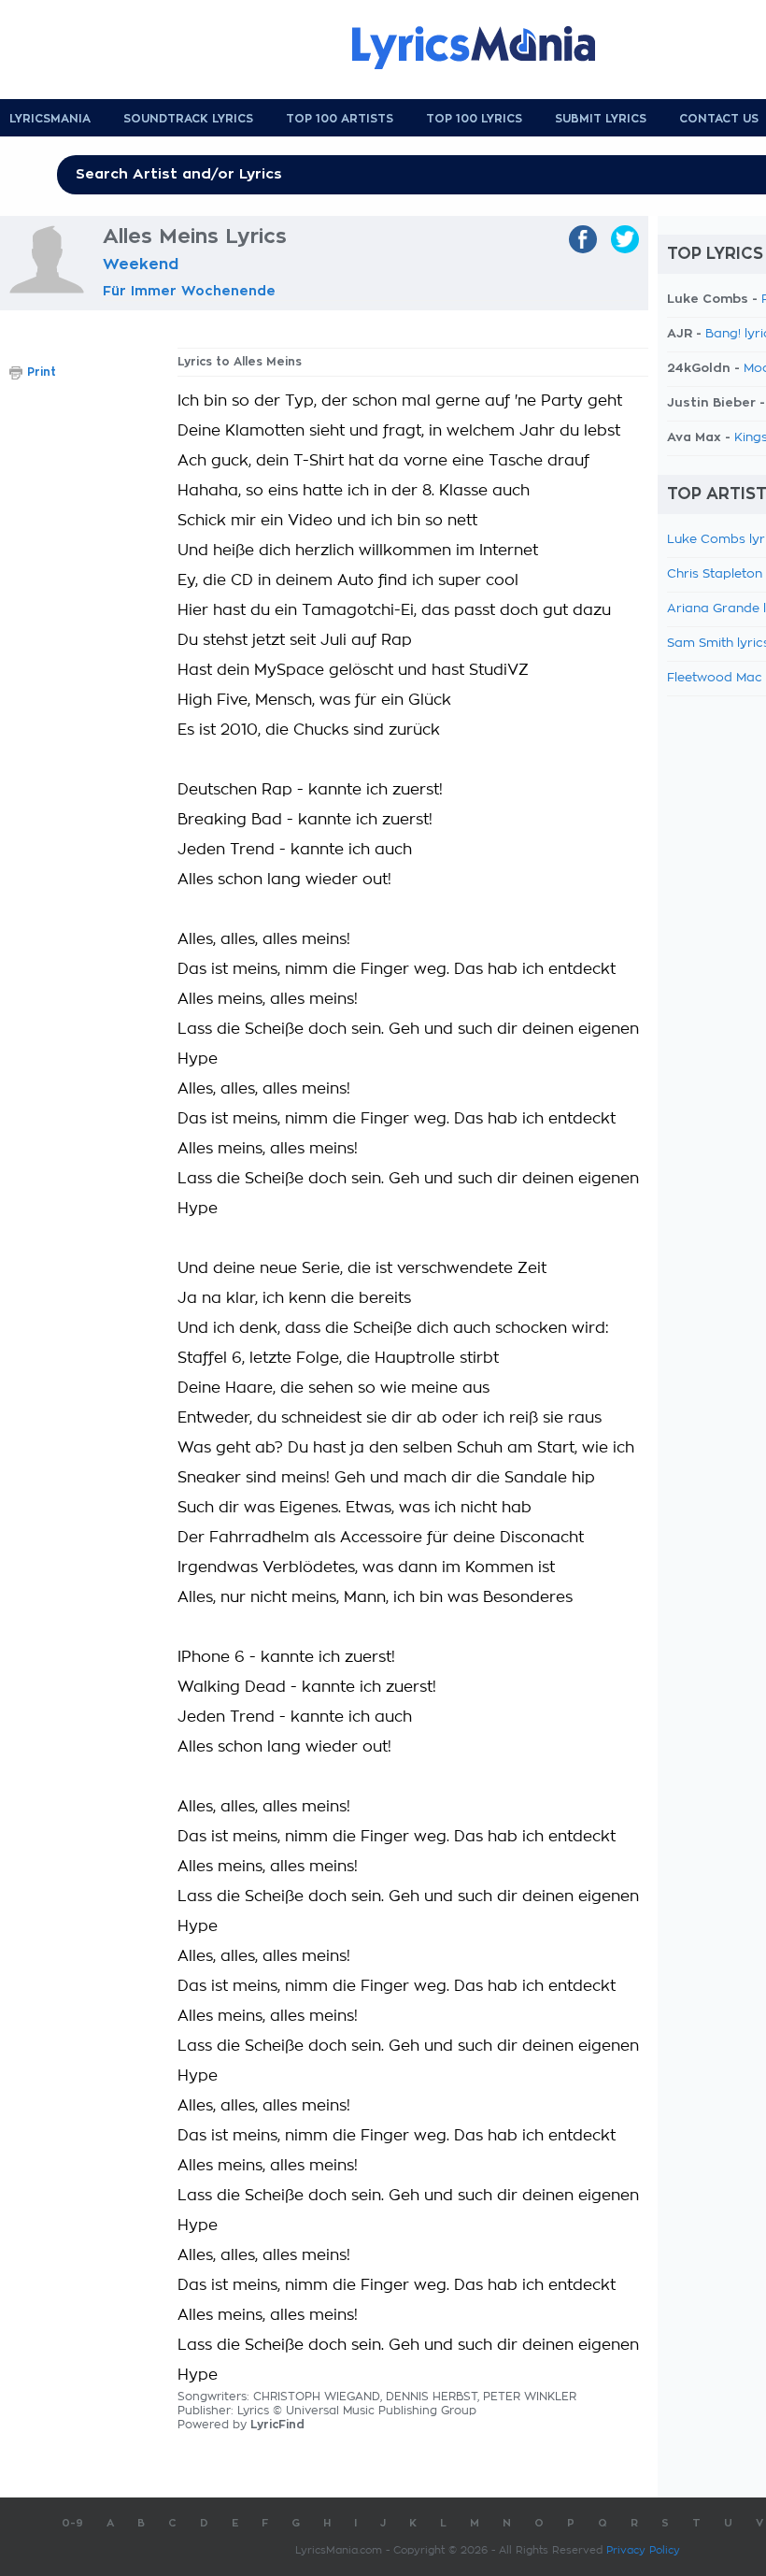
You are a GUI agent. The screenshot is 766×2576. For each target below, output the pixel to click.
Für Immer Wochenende (189, 291)
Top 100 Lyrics (474, 119)
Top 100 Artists (340, 119)
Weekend (141, 265)
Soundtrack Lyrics (188, 119)
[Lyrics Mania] (488, 48)
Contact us (719, 119)
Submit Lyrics (601, 119)
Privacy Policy (643, 2550)
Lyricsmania (50, 119)
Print (42, 372)
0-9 (72, 2523)
